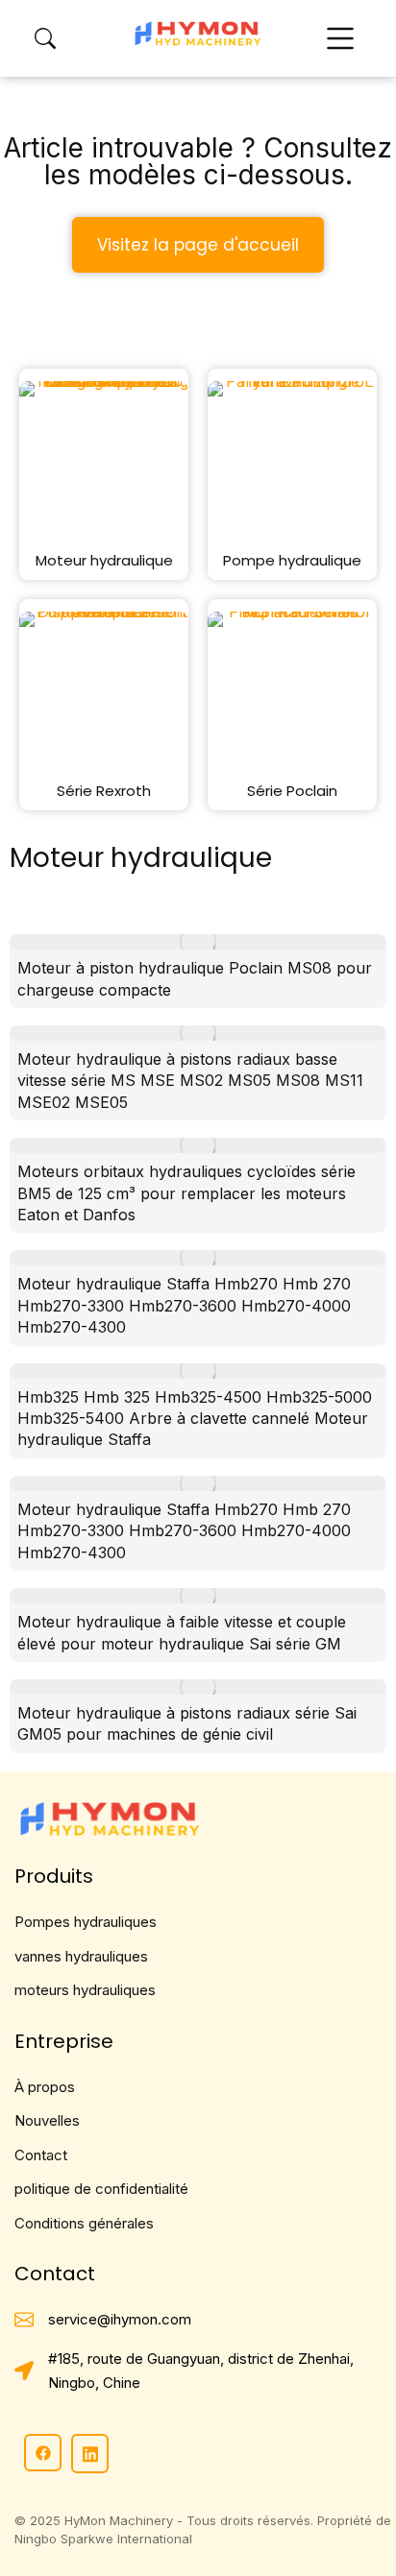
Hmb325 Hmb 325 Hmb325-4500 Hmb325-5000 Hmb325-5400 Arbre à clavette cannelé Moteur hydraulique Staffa (195, 1419)
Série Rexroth (104, 791)
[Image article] (198, 942)
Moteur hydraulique (104, 560)
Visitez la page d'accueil (198, 245)
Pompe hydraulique (292, 560)
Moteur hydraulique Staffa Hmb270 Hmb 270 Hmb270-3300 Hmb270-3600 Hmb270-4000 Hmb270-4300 (184, 1305)
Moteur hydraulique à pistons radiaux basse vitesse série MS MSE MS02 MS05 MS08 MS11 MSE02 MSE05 (190, 1081)
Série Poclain (292, 791)
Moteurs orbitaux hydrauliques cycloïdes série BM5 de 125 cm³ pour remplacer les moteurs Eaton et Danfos (186, 1193)
